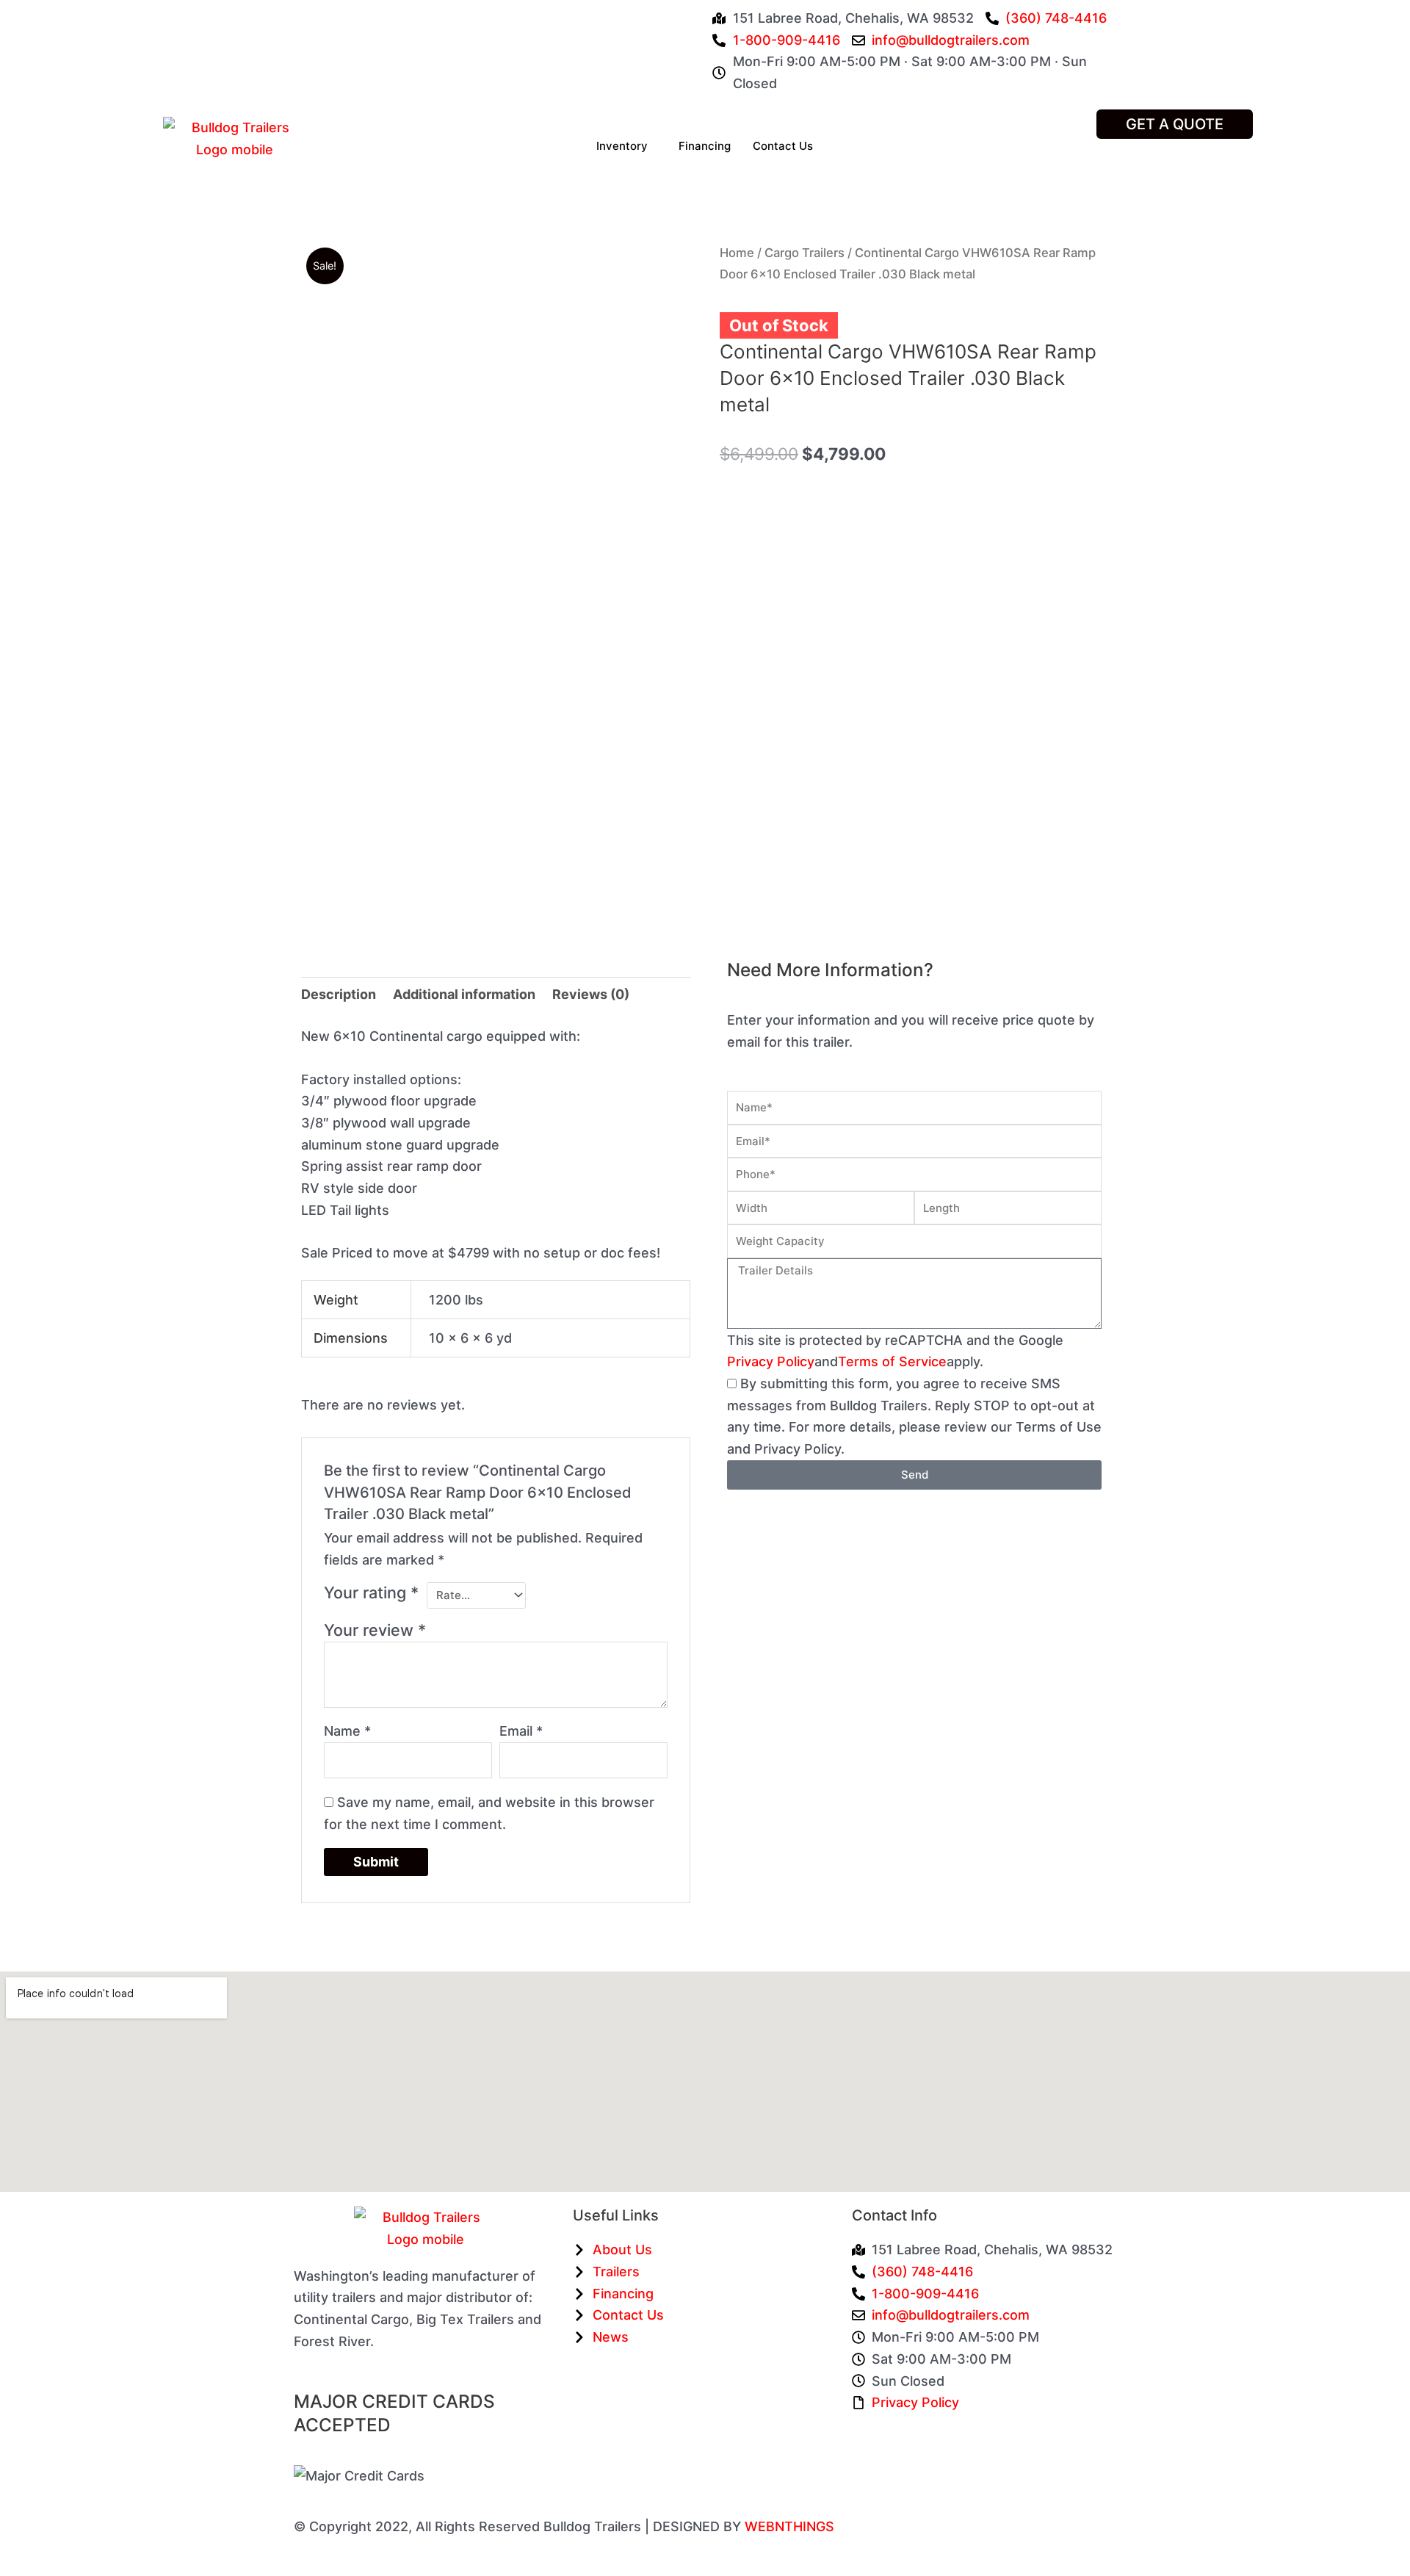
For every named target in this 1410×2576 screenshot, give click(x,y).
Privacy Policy (771, 1361)
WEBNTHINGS (789, 2526)
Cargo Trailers (805, 253)
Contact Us (783, 146)
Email (521, 1731)
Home (737, 253)
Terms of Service (892, 1361)
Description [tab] (339, 994)
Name (347, 1731)
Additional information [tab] (464, 994)
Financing (705, 146)
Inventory (622, 146)
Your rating (371, 1592)
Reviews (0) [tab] (591, 994)
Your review (375, 1630)
